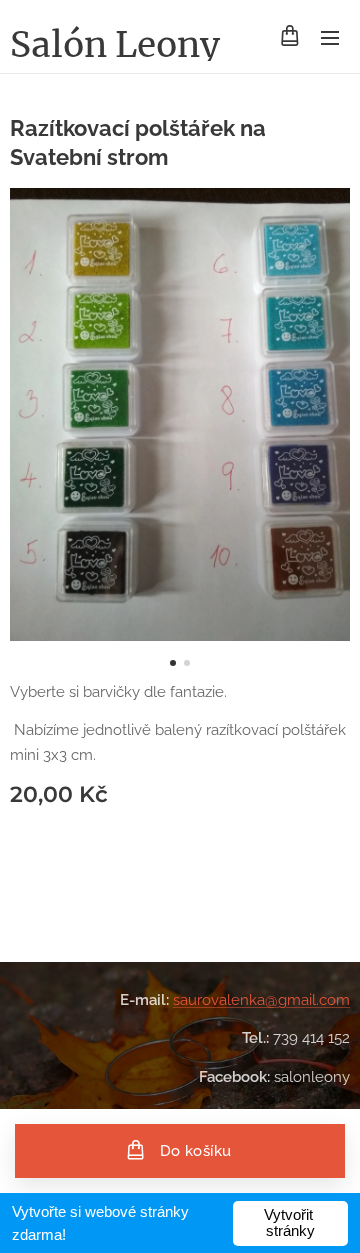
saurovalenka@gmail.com (261, 1000)
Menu (330, 37)
